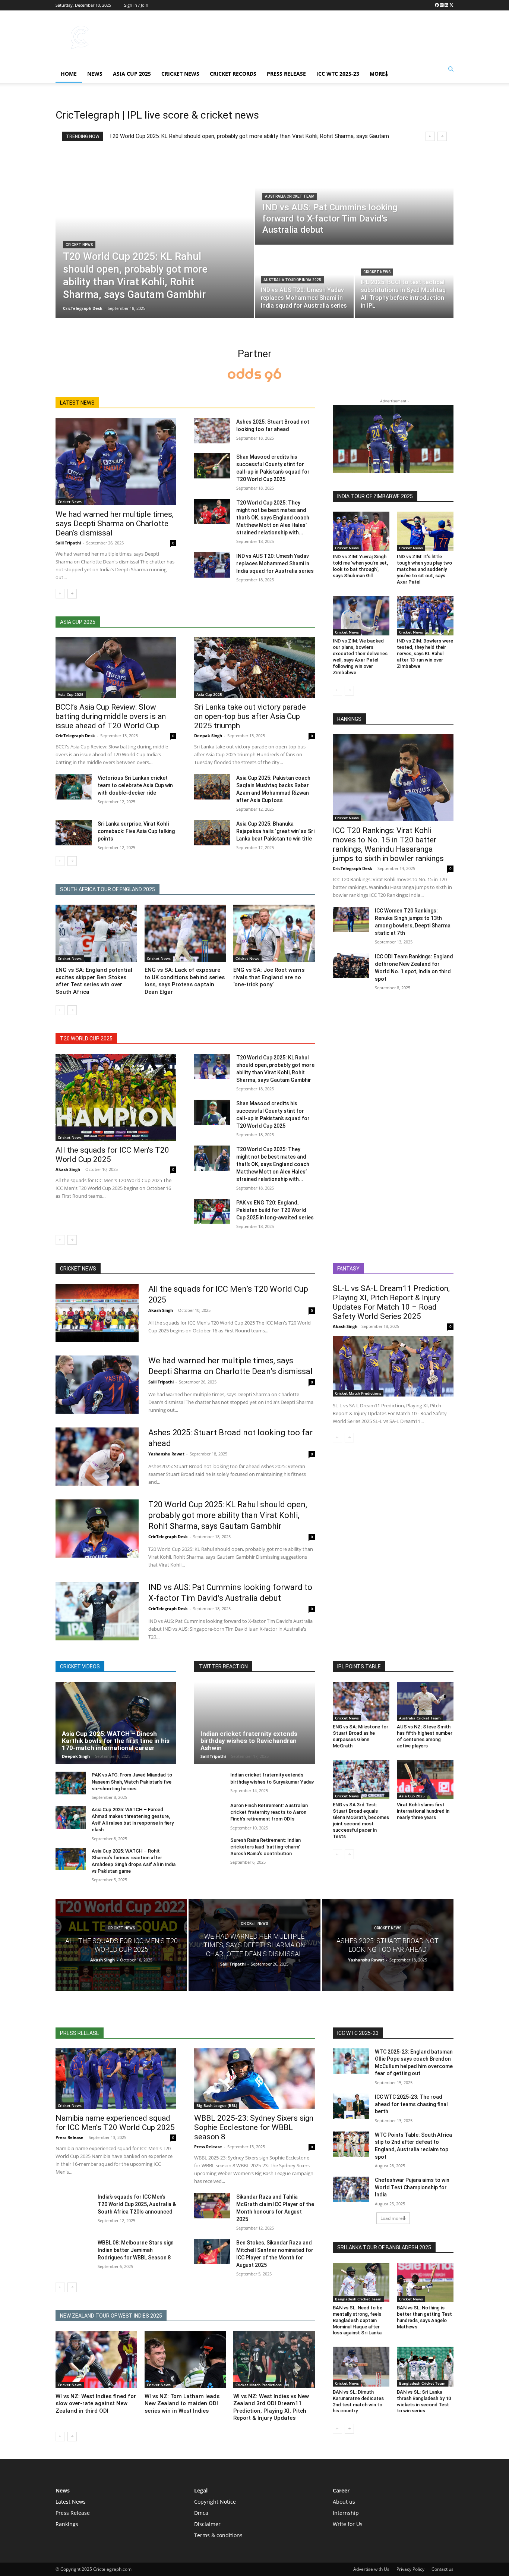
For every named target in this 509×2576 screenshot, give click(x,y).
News (95, 74)
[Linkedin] (446, 5)
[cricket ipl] (255, 376)
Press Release (286, 74)
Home (69, 74)
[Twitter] (451, 5)
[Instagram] (442, 5)
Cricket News (180, 74)
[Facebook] (437, 5)
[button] (451, 69)
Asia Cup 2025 (132, 74)
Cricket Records (233, 74)
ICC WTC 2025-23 (338, 74)
